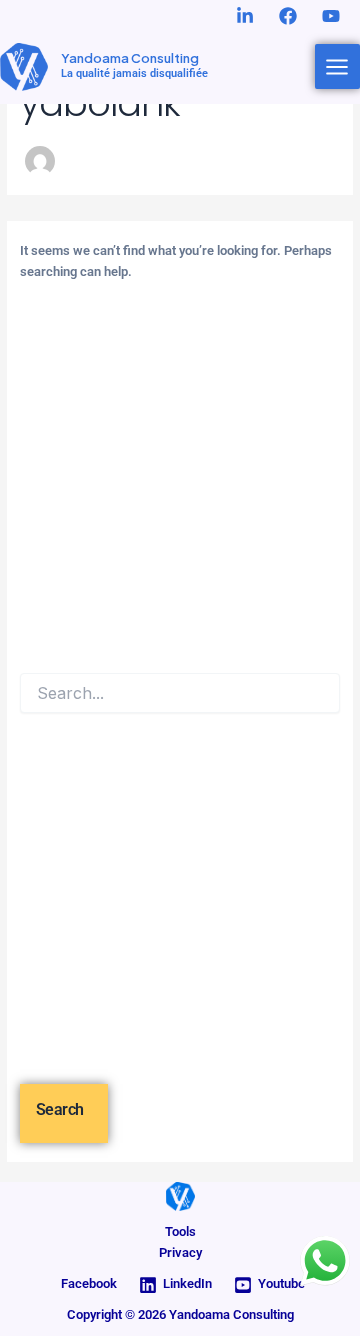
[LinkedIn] (245, 16)
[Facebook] (288, 16)
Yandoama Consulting (130, 58)
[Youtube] (331, 16)
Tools (180, 1231)
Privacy (180, 1252)
